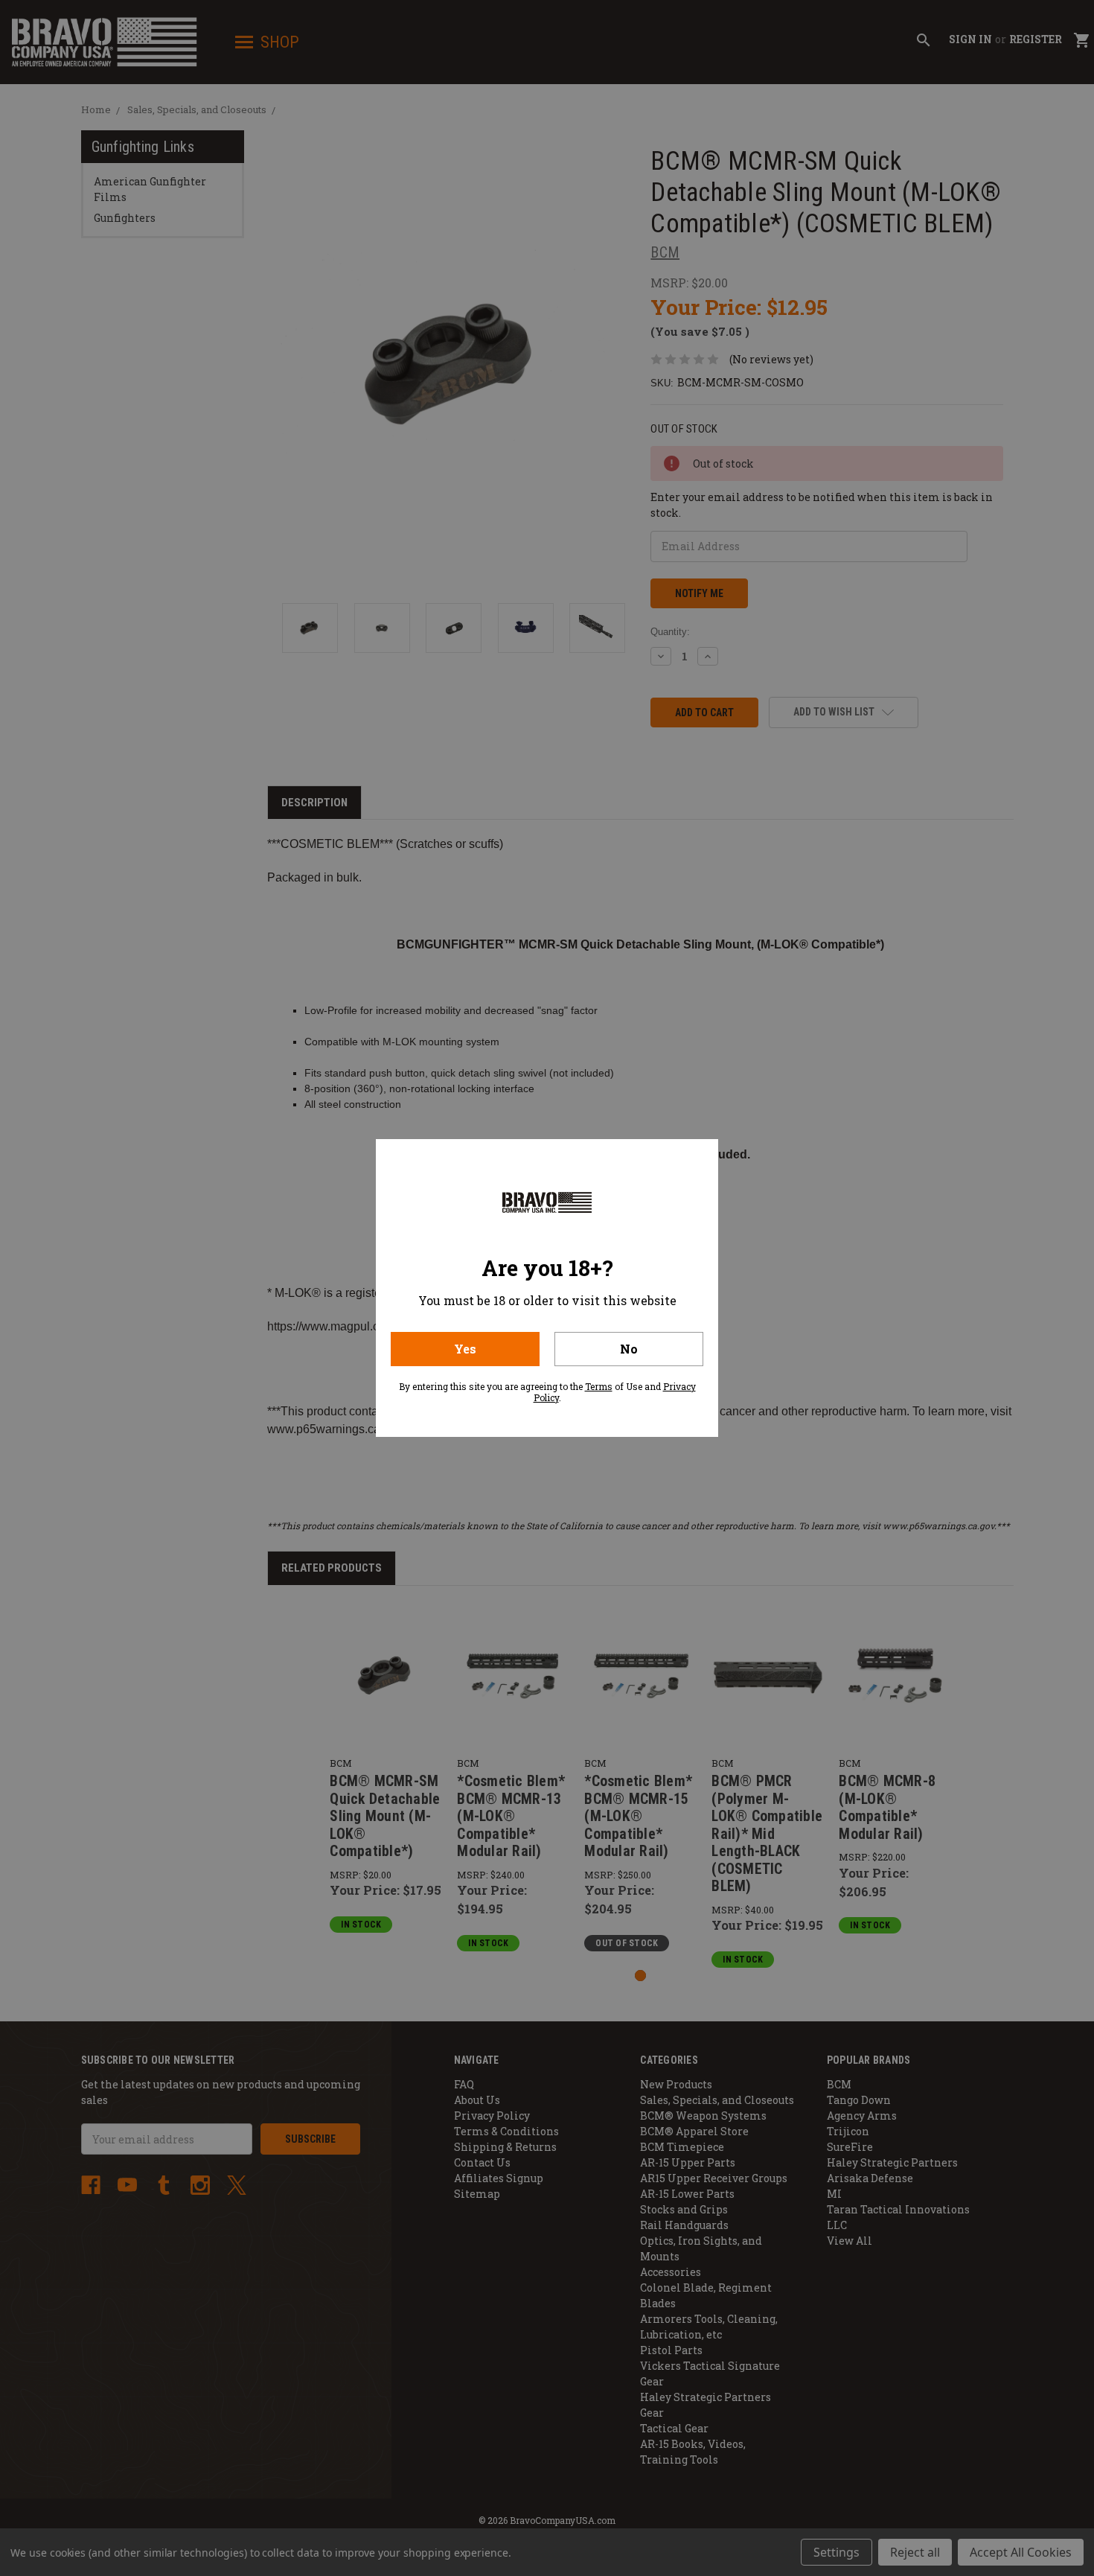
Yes (465, 1349)
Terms (599, 1386)
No (629, 1349)
